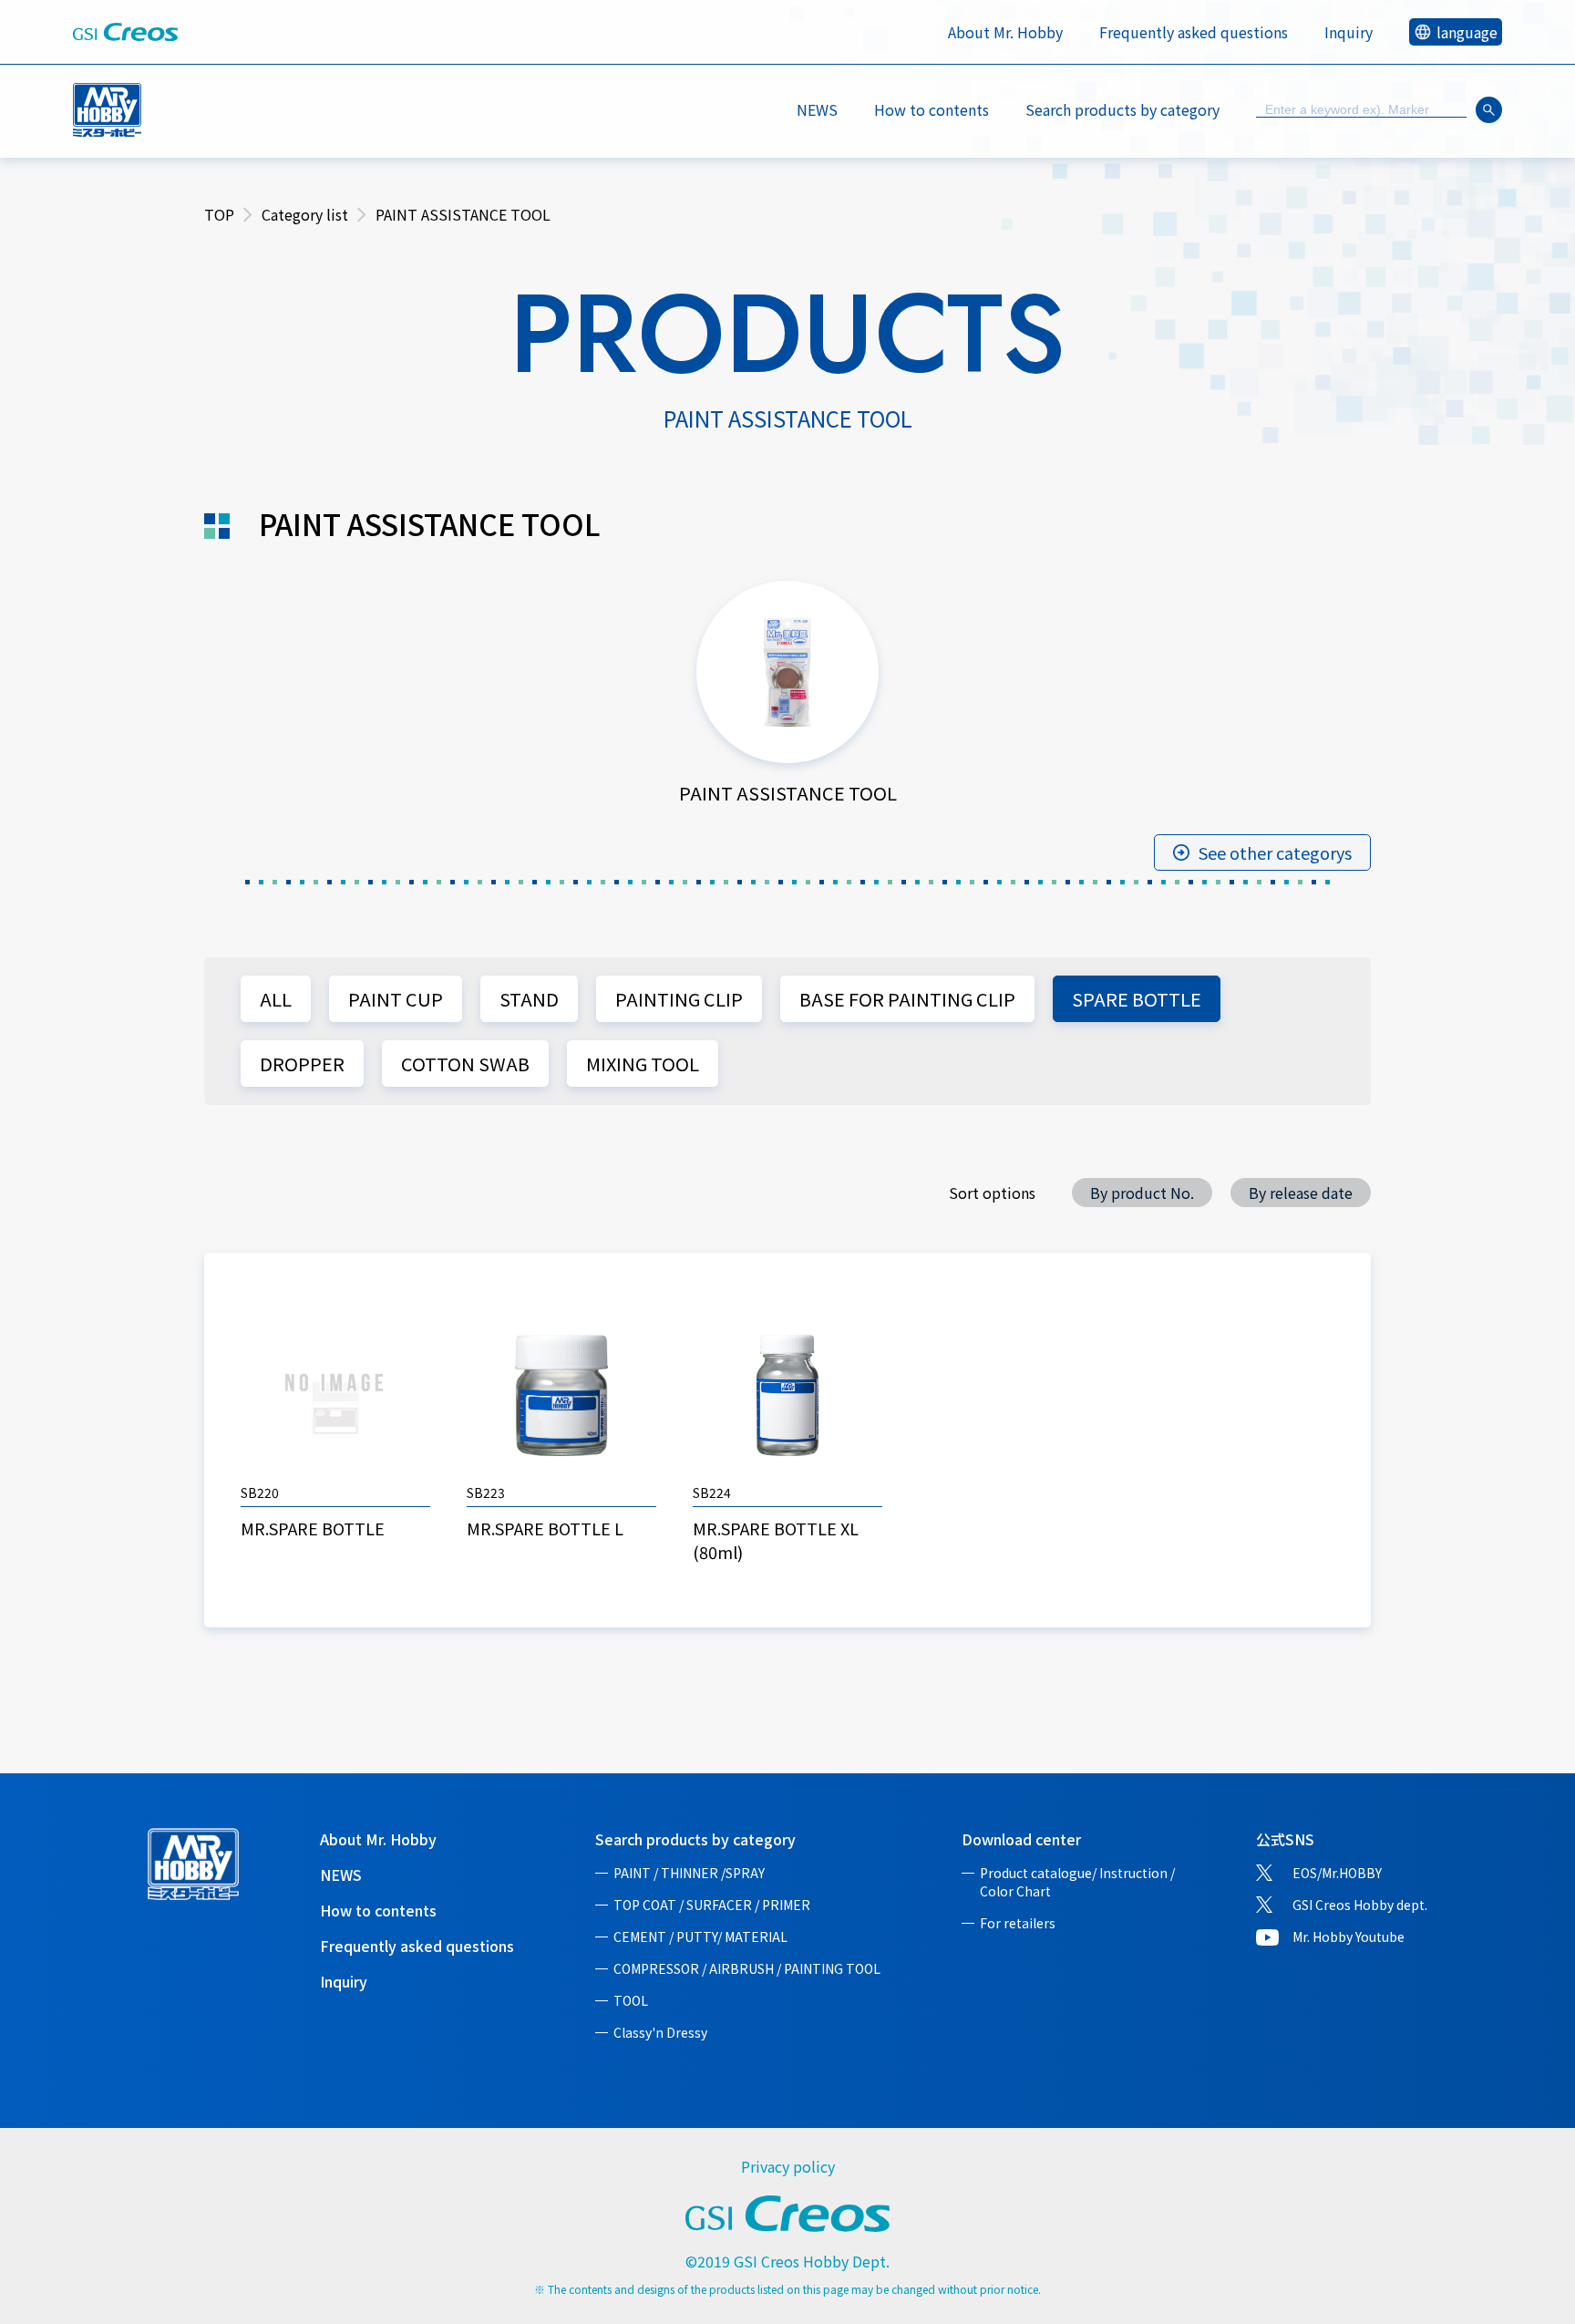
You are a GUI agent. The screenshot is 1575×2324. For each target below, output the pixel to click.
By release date (1301, 1193)
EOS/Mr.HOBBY (1337, 1873)
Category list (305, 214)
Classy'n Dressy (660, 2032)
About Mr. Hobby (1005, 32)
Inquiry (1349, 32)
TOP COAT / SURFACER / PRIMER (712, 1905)
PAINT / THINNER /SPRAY (689, 1873)
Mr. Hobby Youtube (1349, 1937)
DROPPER (302, 1064)
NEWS (817, 109)
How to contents (932, 109)
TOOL (631, 2000)
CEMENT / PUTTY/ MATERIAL (700, 1937)
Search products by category (695, 1839)
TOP (219, 214)
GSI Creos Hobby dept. (1360, 1905)
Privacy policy (788, 2166)
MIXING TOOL (643, 1064)
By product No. (1142, 1193)
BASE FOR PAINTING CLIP (907, 999)
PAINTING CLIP (679, 999)
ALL (276, 999)
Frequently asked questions (1194, 32)
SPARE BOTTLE (1137, 999)
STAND (529, 999)
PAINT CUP (396, 999)
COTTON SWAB (465, 1064)
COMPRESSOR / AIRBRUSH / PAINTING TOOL (747, 1968)
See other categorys (1275, 852)
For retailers (1018, 1923)
